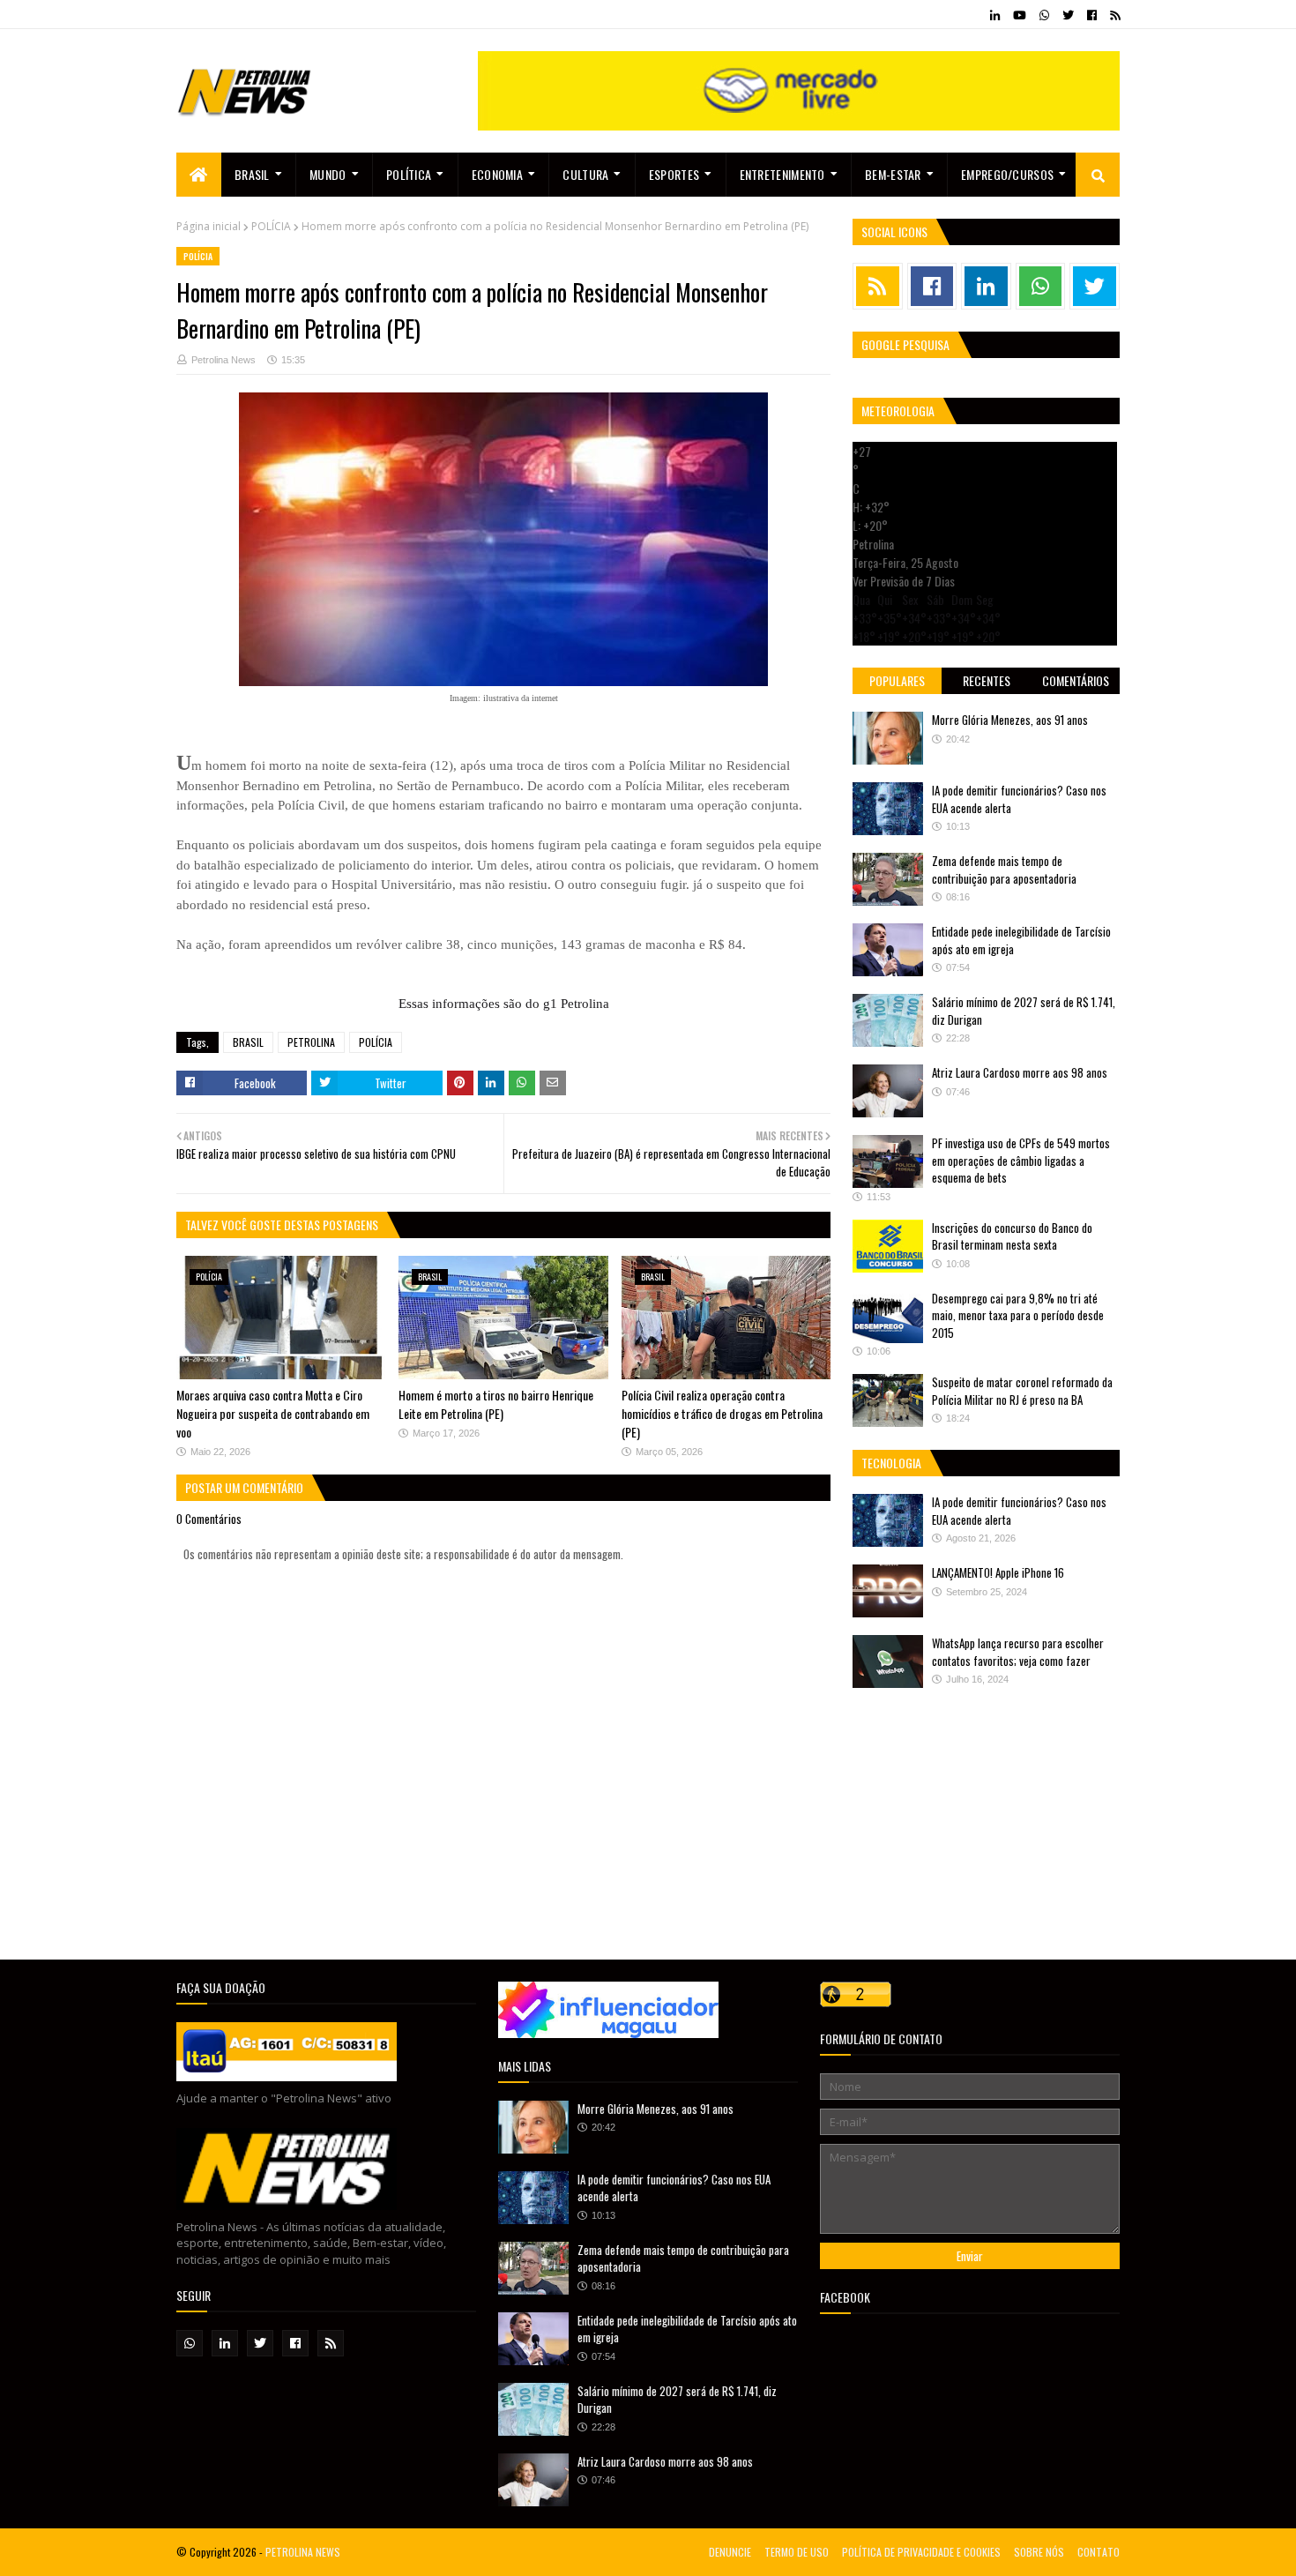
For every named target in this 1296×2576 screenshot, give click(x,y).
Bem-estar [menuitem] (893, 174)
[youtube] (1020, 15)
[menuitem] (199, 175)
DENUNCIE (730, 2552)
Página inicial (209, 226)
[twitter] (1068, 15)
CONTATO (1099, 2552)
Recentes (987, 680)
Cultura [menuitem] (585, 174)
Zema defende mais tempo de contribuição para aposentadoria (1004, 870)
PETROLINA (311, 1042)
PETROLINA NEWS (303, 2552)
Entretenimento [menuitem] (782, 174)
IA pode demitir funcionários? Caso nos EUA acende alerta (1019, 799)
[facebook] (1092, 15)
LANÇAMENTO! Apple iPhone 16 (998, 1572)
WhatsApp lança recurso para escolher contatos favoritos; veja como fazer (1018, 1652)
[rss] (1113, 15)
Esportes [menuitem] (674, 174)
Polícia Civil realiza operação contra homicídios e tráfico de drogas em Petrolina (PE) (722, 1413)
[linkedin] (995, 15)
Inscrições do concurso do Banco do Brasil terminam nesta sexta (1012, 1236)
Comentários (1076, 680)
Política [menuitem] (409, 174)
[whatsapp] (1044, 15)
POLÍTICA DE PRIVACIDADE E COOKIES (921, 2552)
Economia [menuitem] (497, 174)
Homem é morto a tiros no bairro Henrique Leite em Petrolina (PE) (496, 1404)
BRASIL (248, 1042)
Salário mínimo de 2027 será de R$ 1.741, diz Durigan (1024, 1011)
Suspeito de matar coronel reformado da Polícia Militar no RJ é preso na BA (1022, 1391)
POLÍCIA (271, 226)
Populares (897, 680)
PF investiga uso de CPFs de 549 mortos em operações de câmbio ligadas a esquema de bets (1021, 1160)
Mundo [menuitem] (328, 174)
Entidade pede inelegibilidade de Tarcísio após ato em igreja (1021, 940)
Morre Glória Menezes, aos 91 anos (1010, 720)
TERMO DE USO (797, 2552)
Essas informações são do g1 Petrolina (504, 1004)
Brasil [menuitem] (252, 174)
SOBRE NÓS (1039, 2552)
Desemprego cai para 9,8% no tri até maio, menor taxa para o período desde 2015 (1018, 1315)
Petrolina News (223, 360)
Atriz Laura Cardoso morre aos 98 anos (1020, 1072)
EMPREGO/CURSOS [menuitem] (1007, 174)
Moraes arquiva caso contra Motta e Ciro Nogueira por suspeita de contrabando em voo (273, 1413)
